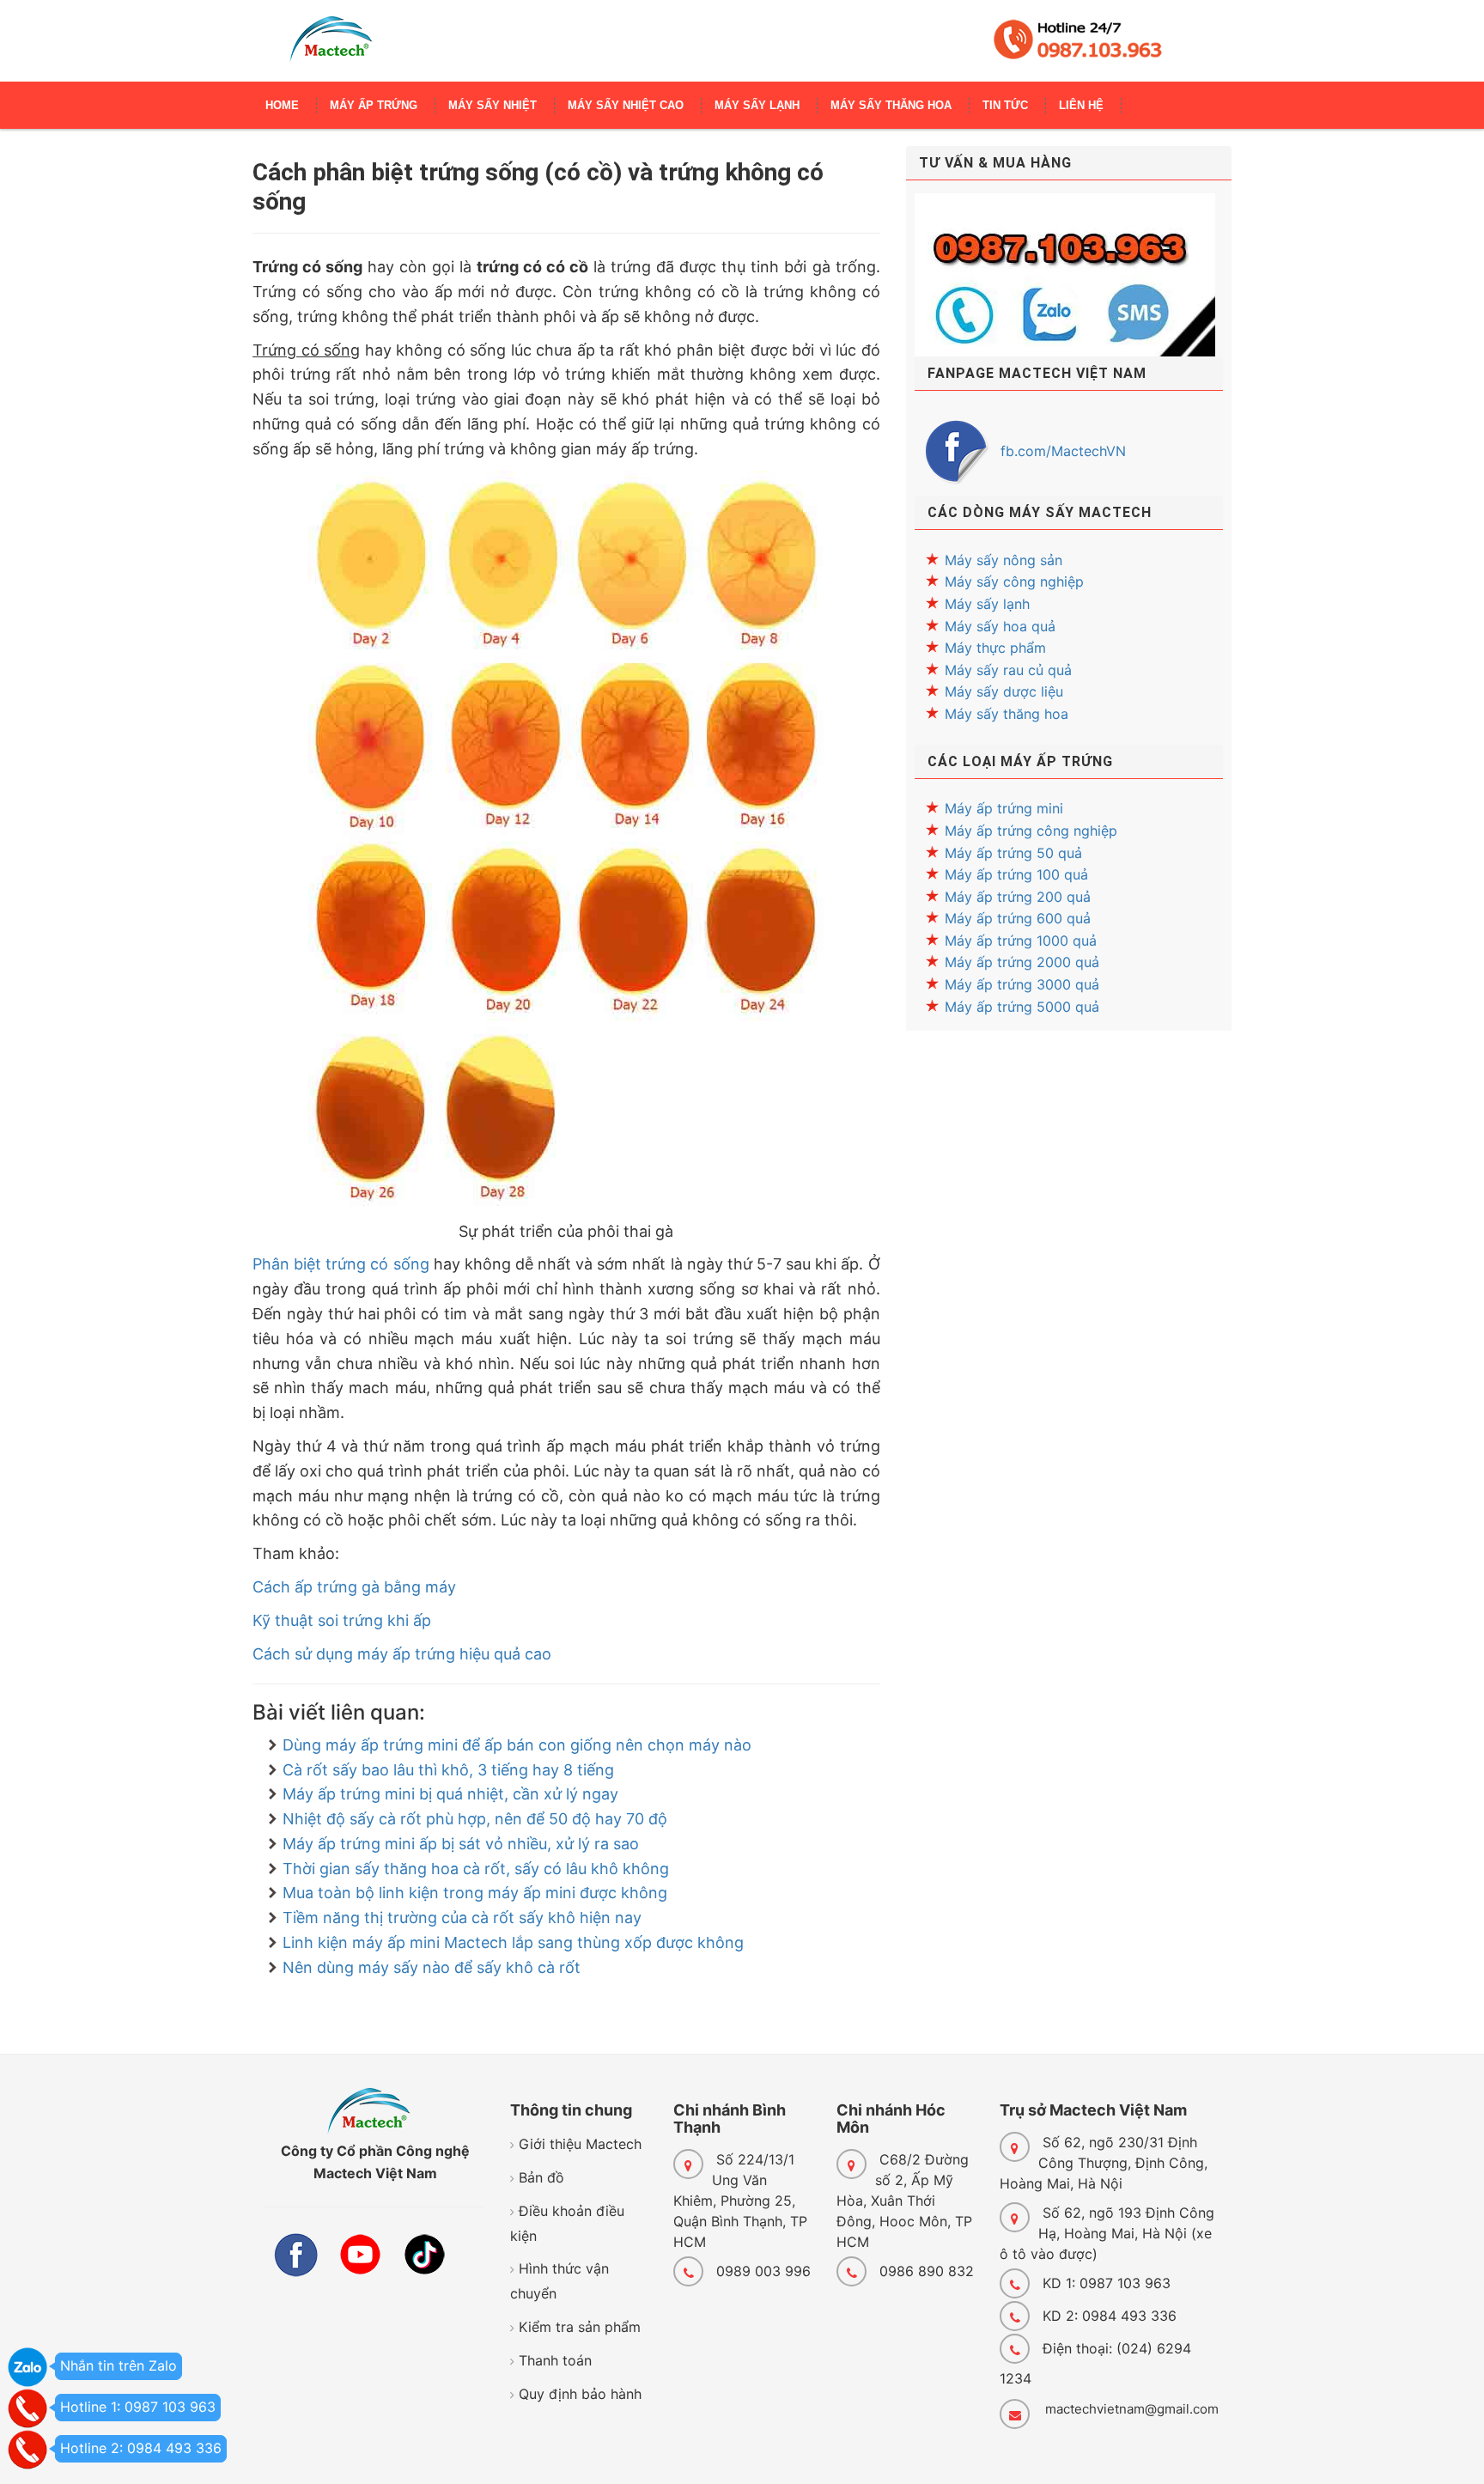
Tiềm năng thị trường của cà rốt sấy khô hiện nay (462, 1918)
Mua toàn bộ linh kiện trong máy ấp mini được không (475, 1893)
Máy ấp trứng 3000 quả (1022, 984)
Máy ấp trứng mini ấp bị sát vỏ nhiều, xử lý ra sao (461, 1844)
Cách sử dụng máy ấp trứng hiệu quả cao (402, 1654)
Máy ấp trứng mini (1004, 808)
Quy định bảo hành (580, 2394)
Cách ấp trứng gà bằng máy (354, 1587)
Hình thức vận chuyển (560, 2281)
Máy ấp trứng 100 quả (1016, 874)
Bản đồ (541, 2177)
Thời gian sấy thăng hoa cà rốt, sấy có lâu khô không (476, 1869)
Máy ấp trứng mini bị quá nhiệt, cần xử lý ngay (450, 1794)
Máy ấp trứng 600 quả (1018, 918)
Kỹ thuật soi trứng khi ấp (342, 1620)
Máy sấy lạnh (987, 604)
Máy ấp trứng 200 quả (1018, 897)
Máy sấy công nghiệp (1014, 581)
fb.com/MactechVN (1063, 451)
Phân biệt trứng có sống (341, 1264)
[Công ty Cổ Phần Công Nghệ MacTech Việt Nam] (331, 47)
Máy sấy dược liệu (1004, 691)
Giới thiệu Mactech (580, 2144)
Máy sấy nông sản (1004, 560)
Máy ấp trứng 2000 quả (1022, 962)
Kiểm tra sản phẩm (580, 2327)
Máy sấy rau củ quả (1008, 670)
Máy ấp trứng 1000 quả (1021, 941)
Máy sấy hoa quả (1000, 626)
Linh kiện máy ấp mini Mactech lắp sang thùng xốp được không (513, 1942)
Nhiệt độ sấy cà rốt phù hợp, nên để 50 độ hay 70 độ (475, 1819)
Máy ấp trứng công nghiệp (1031, 831)
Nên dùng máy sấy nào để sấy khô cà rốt (432, 1967)
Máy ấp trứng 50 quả (1013, 853)
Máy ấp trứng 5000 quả (1022, 1007)
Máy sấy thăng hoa (1007, 714)
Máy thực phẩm (995, 648)
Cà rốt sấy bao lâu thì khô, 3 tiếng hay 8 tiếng (448, 1770)
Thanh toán (555, 2360)
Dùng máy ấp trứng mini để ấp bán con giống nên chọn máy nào (517, 1745)
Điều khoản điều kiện (567, 2223)
